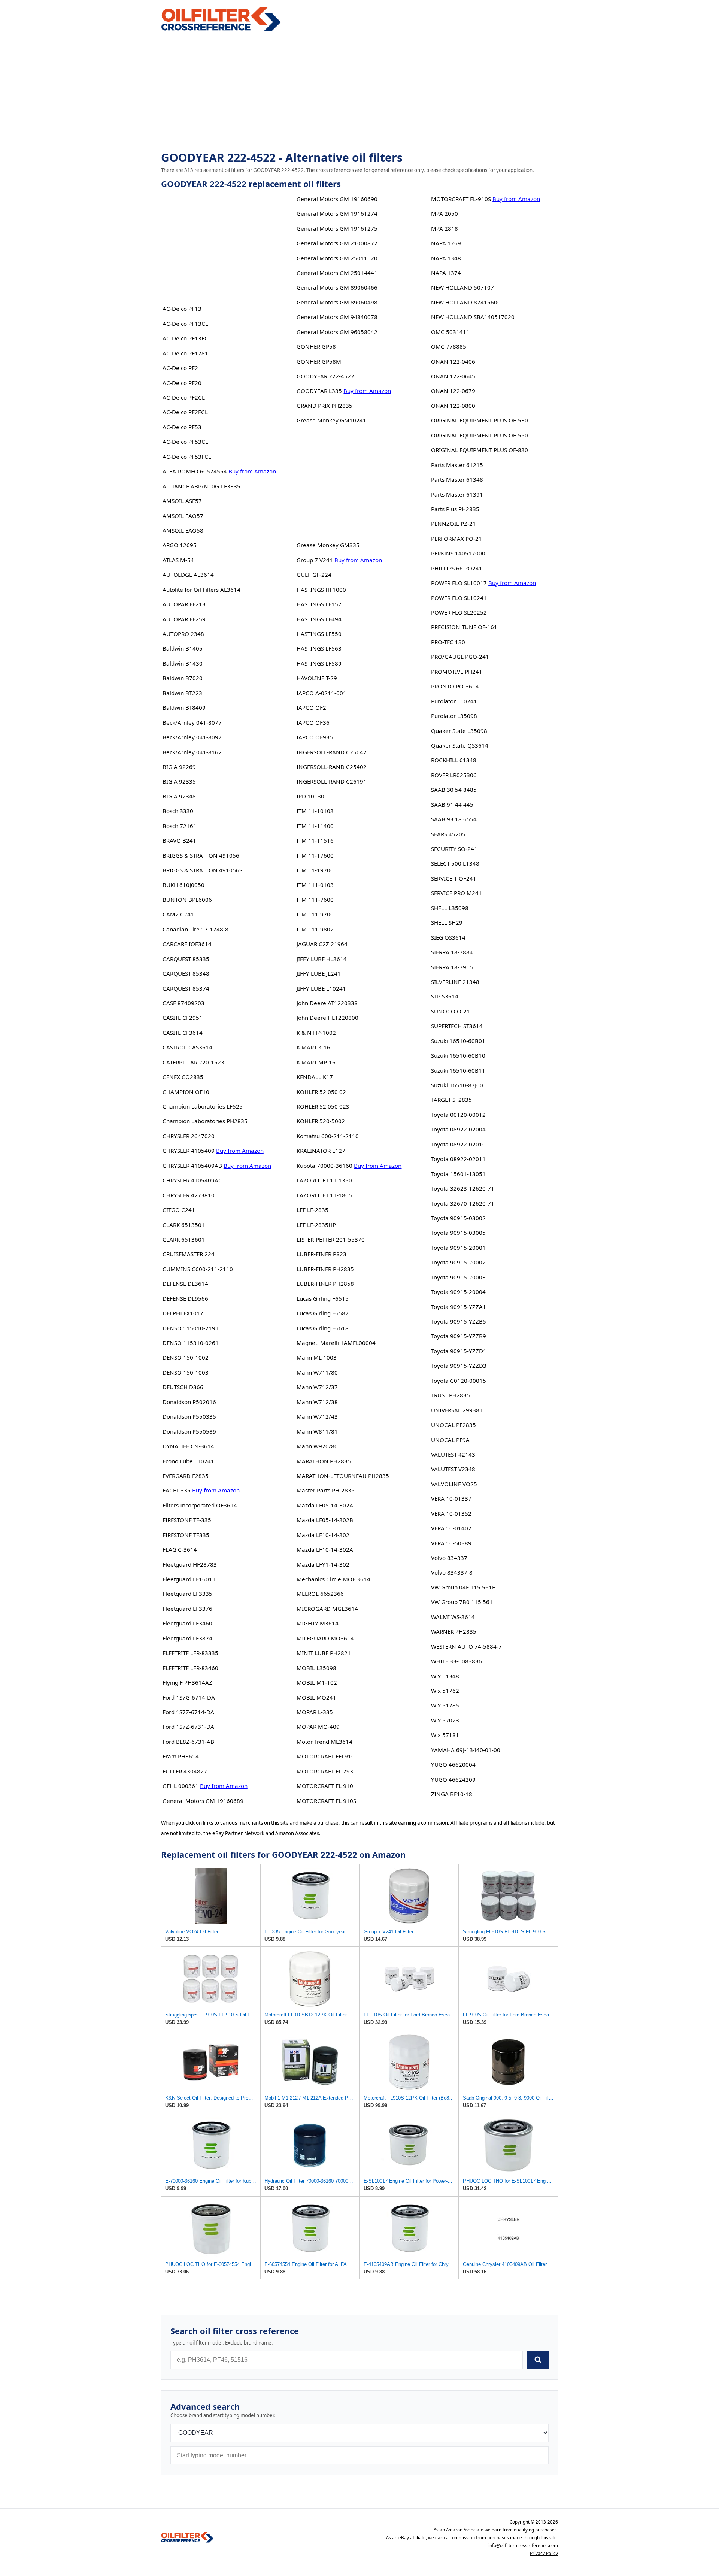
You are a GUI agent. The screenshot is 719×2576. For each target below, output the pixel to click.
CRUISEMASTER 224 (189, 1254)
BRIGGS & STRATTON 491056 (201, 855)
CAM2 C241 (178, 914)
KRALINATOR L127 (321, 1151)
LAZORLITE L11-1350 (324, 1180)
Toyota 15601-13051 (458, 1174)
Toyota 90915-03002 (458, 1218)
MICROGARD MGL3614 (327, 1609)
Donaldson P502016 (189, 1402)
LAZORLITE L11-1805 (324, 1195)
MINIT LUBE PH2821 (324, 1653)
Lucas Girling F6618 (323, 1328)
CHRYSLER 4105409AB (192, 1166)
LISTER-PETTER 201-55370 (331, 1239)
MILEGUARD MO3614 (325, 1638)
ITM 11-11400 (315, 826)
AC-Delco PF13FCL (187, 338)
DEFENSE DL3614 (185, 1284)
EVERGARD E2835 (186, 1476)
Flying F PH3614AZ (187, 1682)
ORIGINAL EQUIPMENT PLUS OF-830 (480, 450)
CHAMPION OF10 (186, 1092)
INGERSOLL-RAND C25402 (332, 767)
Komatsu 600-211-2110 (328, 1136)
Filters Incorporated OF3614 (200, 1505)
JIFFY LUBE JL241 (319, 973)
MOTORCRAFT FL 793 (325, 1771)
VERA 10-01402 (451, 1528)
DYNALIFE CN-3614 (188, 1446)
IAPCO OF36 (313, 722)
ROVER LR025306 (454, 775)
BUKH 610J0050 (183, 885)
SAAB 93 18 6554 (454, 819)
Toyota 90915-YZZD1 (459, 1351)
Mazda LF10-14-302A (325, 1549)
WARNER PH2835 (454, 1631)
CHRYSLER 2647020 (189, 1136)
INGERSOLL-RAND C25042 (332, 752)
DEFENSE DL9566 (185, 1298)
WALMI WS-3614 (453, 1617)
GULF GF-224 (314, 575)
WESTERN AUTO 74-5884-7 (466, 1646)
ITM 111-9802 (315, 929)
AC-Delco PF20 (182, 383)
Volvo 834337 (449, 1558)
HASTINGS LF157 (319, 604)
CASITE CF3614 (183, 1033)
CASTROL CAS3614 (187, 1047)
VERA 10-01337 (451, 1498)
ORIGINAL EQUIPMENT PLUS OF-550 (480, 435)
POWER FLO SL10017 (459, 583)
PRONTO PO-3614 (455, 686)
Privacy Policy (544, 2553)
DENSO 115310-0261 (191, 1343)
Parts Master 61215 (457, 465)
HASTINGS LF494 (319, 619)
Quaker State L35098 (459, 731)
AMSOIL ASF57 (182, 501)
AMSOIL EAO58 (183, 530)
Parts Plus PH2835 (455, 509)
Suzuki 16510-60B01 (458, 1041)
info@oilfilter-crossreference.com (523, 2545)
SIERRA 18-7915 (452, 967)
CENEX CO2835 (183, 1077)
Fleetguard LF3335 (187, 1594)
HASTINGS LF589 (319, 663)
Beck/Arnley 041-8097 (192, 737)
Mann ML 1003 (317, 1357)
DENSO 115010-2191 (191, 1328)
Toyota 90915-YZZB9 (459, 1336)
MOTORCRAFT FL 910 (325, 1786)
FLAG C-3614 (180, 1549)
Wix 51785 (445, 1705)
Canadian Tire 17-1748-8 (195, 929)
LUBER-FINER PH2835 (325, 1269)
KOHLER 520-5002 (321, 1121)
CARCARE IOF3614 (187, 944)
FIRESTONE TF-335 (187, 1520)
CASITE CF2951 (183, 1018)
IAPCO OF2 (311, 707)
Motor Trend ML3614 (324, 1742)
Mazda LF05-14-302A (325, 1505)
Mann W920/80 (317, 1446)
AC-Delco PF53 (182, 427)
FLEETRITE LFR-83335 (190, 1653)
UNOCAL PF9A (450, 1440)
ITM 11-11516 (315, 840)
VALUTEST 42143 (453, 1454)
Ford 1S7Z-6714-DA (188, 1712)
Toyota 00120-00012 (458, 1115)
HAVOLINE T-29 (317, 678)
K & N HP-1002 (316, 1033)
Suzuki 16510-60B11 (458, 1070)
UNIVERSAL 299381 (457, 1410)
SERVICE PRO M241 (456, 893)
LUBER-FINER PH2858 (325, 1284)
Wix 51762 (445, 1691)
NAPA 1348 (446, 258)
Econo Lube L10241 (188, 1461)
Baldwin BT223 (182, 693)
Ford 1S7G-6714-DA (189, 1697)
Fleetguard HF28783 (190, 1564)
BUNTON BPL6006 (187, 900)
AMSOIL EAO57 (183, 516)
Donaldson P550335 (189, 1416)
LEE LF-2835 (313, 1210)
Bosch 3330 (178, 811)
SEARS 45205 (448, 834)
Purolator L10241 (454, 701)
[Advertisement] (359, 92)
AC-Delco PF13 (182, 309)
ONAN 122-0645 (453, 376)
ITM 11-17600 (315, 855)
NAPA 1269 (446, 243)
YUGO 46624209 (453, 1779)
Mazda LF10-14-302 (323, 1535)
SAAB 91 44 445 (452, 804)
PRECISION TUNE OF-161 (464, 627)
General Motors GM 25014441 (337, 273)
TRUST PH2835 (450, 1395)
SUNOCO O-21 (450, 1011)
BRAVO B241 (179, 840)
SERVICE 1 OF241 (454, 878)
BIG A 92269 (179, 767)
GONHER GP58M (319, 361)
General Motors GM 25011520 (337, 258)
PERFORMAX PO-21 (456, 539)
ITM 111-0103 (315, 885)
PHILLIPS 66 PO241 (457, 568)
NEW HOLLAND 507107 (462, 287)
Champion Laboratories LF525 (203, 1106)
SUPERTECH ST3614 (457, 1026)
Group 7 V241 (315, 560)
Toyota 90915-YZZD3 (459, 1366)
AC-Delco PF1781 (185, 353)
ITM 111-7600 (315, 900)
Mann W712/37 (317, 1387)
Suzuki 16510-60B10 (458, 1055)
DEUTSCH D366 (183, 1387)
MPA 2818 (445, 228)
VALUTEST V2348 (453, 1469)
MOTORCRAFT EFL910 (326, 1756)
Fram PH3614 (181, 1756)
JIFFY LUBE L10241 (321, 988)
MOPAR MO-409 (318, 1727)
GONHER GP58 (316, 346)
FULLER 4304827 (185, 1771)
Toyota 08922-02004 (458, 1129)
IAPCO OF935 (315, 737)
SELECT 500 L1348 (455, 863)
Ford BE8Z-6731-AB (188, 1742)
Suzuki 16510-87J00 (457, 1085)
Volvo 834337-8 (452, 1572)
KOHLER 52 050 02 (321, 1092)
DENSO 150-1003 (186, 1372)
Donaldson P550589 (189, 1431)
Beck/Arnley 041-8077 (192, 722)
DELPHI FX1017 (183, 1313)
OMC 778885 (449, 346)
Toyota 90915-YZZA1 (459, 1307)
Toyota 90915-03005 (458, 1233)
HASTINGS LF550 (319, 634)
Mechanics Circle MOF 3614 (333, 1579)
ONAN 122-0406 (453, 361)
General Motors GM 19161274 (337, 213)
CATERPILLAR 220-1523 (193, 1062)
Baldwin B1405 (183, 648)
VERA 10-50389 (451, 1543)
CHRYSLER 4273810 (189, 1195)
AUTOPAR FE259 (184, 619)
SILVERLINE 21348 (455, 982)
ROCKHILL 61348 (454, 760)
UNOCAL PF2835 (453, 1425)
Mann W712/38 (317, 1402)
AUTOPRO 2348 (183, 634)
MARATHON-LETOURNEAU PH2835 (343, 1476)
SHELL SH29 (447, 922)
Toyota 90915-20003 (458, 1277)
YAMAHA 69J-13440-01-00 (466, 1750)
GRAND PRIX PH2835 (324, 406)
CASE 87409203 (183, 1003)
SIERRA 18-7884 (452, 952)
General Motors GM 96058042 (337, 332)
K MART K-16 (313, 1047)
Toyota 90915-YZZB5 (459, 1321)
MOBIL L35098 (316, 1668)
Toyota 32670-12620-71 (463, 1203)
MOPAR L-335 (315, 1712)
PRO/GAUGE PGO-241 (460, 657)
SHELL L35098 (450, 908)
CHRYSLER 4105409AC (192, 1180)
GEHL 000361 (180, 1786)
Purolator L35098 (454, 716)
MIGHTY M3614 (318, 1623)
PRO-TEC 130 (448, 642)
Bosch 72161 (180, 826)
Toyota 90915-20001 (458, 1248)
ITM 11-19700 (315, 870)
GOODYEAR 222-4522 (325, 376)
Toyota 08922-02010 (458, 1144)
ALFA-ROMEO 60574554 (195, 471)
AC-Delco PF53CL (185, 442)
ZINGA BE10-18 (452, 1794)
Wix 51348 (445, 1676)
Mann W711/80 (317, 1372)
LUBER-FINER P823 (321, 1254)
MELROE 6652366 (320, 1594)
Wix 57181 (445, 1735)
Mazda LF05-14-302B (325, 1520)
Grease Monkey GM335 (328, 545)
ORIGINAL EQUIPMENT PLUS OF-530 (480, 420)
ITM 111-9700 (315, 914)
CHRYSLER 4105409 (189, 1151)
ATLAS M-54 (178, 560)
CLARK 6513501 (184, 1225)
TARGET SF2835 (451, 1100)
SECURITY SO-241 (454, 849)
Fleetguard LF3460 (187, 1623)
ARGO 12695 (180, 545)
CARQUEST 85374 (186, 988)
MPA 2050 (445, 213)
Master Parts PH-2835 (326, 1490)
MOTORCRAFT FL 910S (326, 1801)
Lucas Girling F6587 (323, 1313)
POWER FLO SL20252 (459, 612)
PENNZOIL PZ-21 (453, 524)
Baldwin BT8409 (184, 707)
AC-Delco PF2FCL (185, 412)
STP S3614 (445, 996)
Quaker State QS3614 (460, 745)
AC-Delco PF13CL (185, 324)
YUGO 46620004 (453, 1764)
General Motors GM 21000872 (337, 243)
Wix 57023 (445, 1720)
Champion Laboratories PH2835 (205, 1121)
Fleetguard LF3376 (187, 1609)
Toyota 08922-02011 (458, 1159)
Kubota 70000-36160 (324, 1166)
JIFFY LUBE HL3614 (322, 959)
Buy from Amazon (252, 471)
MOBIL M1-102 (317, 1682)
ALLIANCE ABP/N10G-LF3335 (201, 486)
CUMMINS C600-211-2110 (198, 1269)
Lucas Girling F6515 (323, 1298)
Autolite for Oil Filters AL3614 (201, 590)
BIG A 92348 (179, 796)
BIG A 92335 (179, 781)
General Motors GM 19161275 (337, 228)
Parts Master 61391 (457, 494)
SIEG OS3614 (448, 937)
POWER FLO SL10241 (459, 598)
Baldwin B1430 (183, 663)
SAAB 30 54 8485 (454, 790)
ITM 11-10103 (315, 811)
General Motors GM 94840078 (337, 317)
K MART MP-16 (316, 1062)
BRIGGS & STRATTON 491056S (202, 870)
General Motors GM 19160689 (203, 1801)
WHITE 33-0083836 (456, 1661)
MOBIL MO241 (316, 1697)
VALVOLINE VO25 (454, 1484)
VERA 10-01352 (451, 1513)
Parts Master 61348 (457, 479)
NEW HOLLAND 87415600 (466, 302)
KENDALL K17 (315, 1077)
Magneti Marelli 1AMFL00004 (336, 1343)
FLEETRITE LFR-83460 (190, 1668)
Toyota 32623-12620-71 (463, 1188)
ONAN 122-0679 (453, 391)
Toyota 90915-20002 (458, 1262)
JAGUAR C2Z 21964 (322, 944)
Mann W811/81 (317, 1431)
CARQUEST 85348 (186, 973)
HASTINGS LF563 (319, 648)
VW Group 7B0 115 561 (462, 1602)
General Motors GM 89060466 (337, 287)
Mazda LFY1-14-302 (323, 1564)
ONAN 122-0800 (453, 406)
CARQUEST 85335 (186, 959)
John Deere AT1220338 (327, 1003)
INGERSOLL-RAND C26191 (332, 781)
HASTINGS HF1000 (321, 590)
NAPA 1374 (446, 273)
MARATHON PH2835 (324, 1461)
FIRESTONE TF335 (186, 1535)
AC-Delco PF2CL (184, 397)
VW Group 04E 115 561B (463, 1587)
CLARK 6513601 (184, 1239)
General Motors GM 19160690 (337, 199)
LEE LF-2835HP (316, 1225)
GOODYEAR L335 (319, 391)
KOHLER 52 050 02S (323, 1106)
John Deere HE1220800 (327, 1018)
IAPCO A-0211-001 (321, 693)
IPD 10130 (310, 796)
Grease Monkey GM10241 (331, 420)
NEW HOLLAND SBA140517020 (473, 317)
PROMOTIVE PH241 (457, 672)
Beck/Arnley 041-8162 (192, 752)
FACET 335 (177, 1490)
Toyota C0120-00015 (459, 1381)
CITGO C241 (179, 1210)
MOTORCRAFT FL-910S (461, 199)
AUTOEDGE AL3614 (188, 575)
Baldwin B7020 (183, 678)
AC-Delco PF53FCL (187, 457)
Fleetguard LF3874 (187, 1638)
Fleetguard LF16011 (189, 1579)
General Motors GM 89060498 (337, 302)
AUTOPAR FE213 (184, 604)
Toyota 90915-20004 (458, 1292)
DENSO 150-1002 (186, 1357)
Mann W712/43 (317, 1416)
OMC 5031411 (450, 332)
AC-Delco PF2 (180, 368)
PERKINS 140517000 (458, 553)
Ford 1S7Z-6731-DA (188, 1727)
